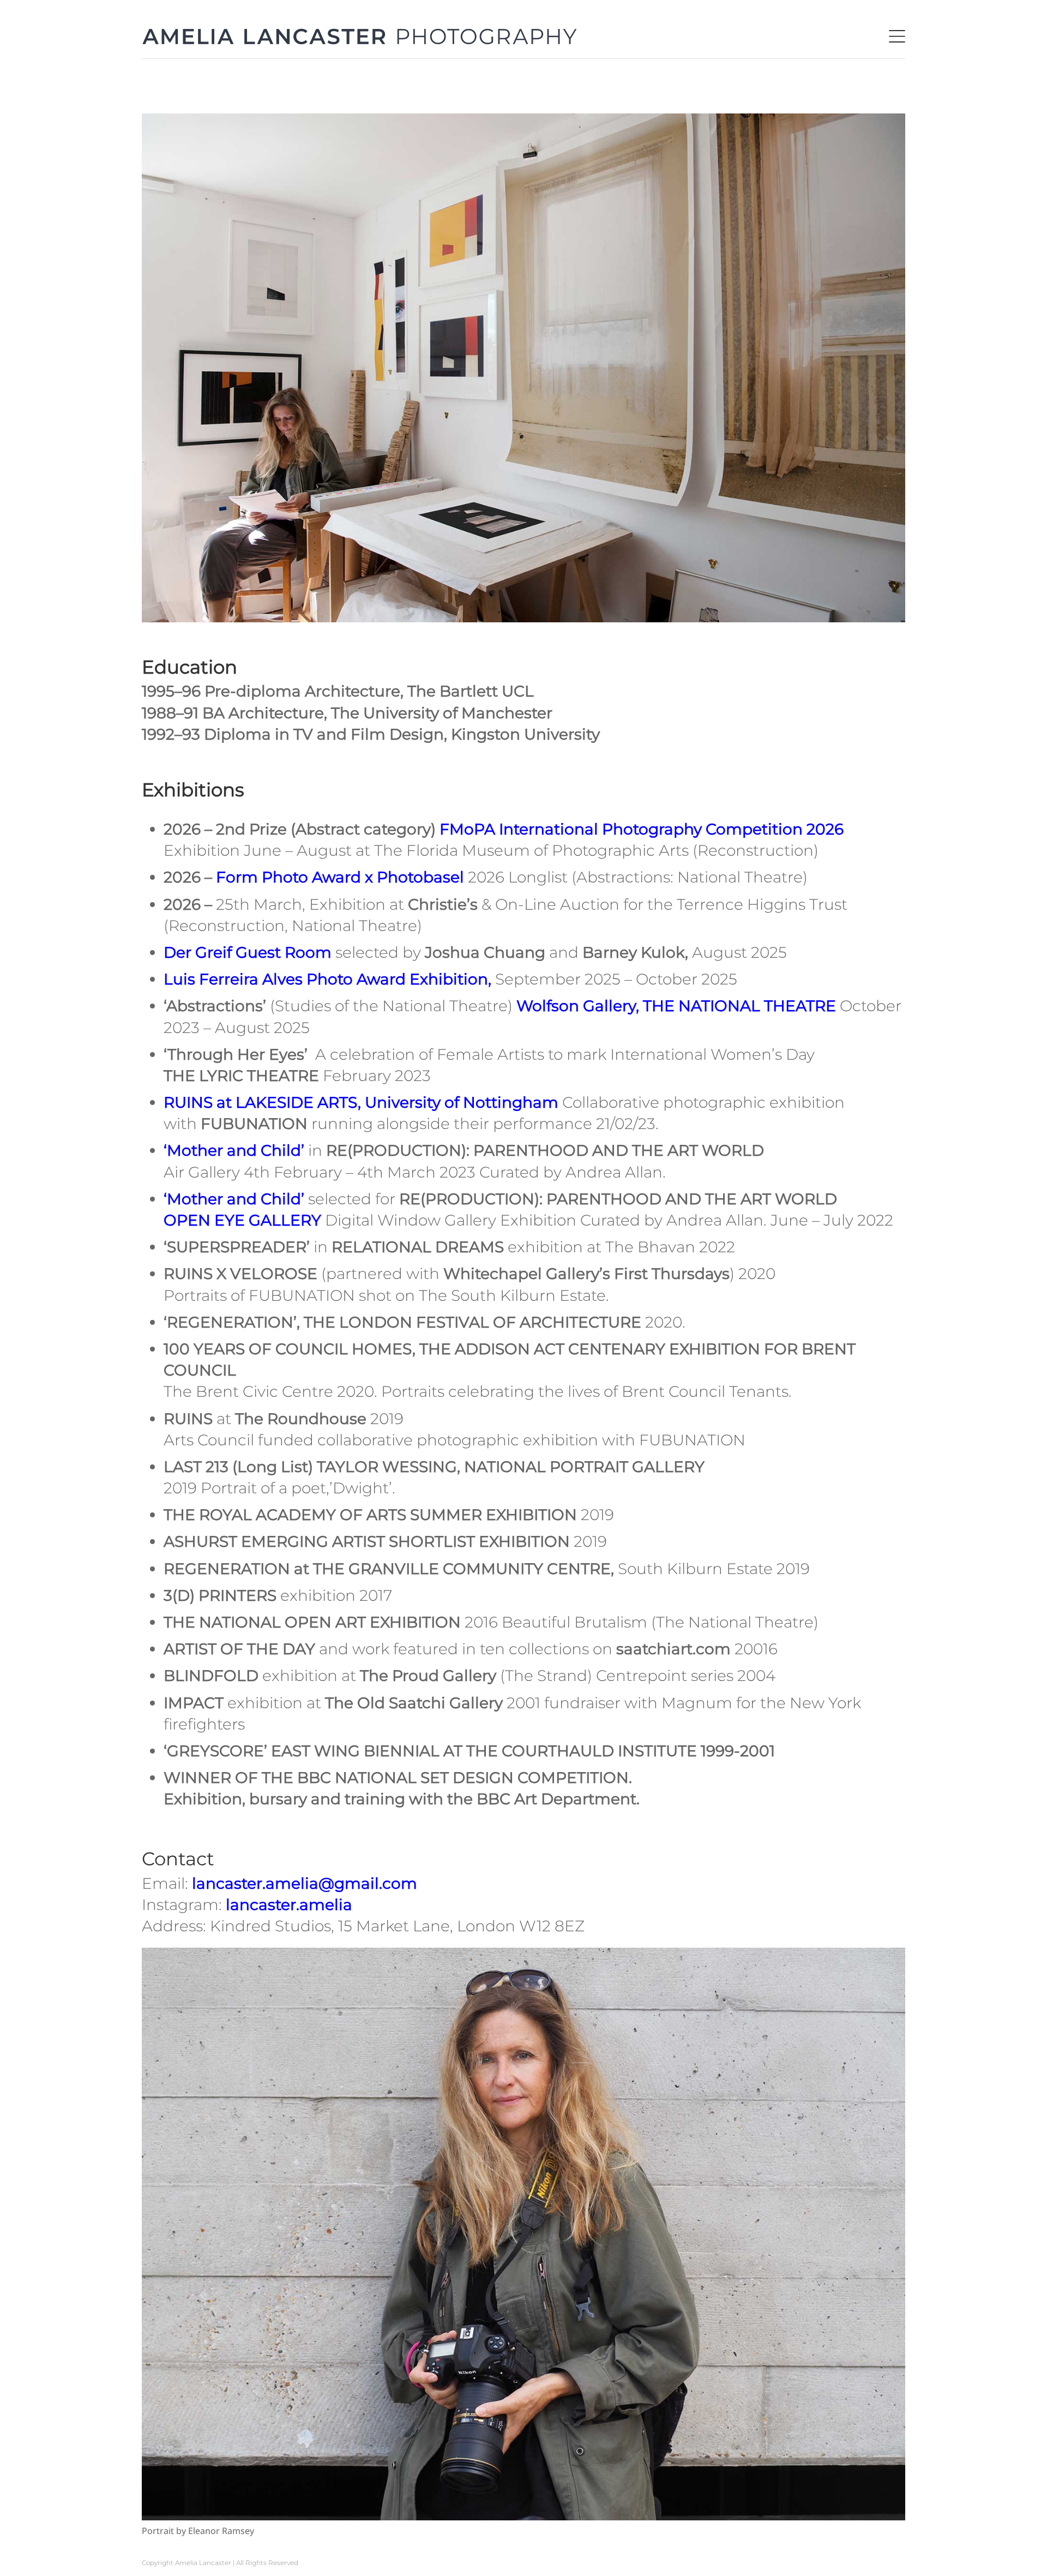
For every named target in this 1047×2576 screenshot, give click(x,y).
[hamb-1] (897, 38)
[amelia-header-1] (360, 35)
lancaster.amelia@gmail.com (305, 1883)
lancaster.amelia (289, 1905)
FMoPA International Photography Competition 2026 (642, 829)
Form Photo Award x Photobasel (340, 877)
